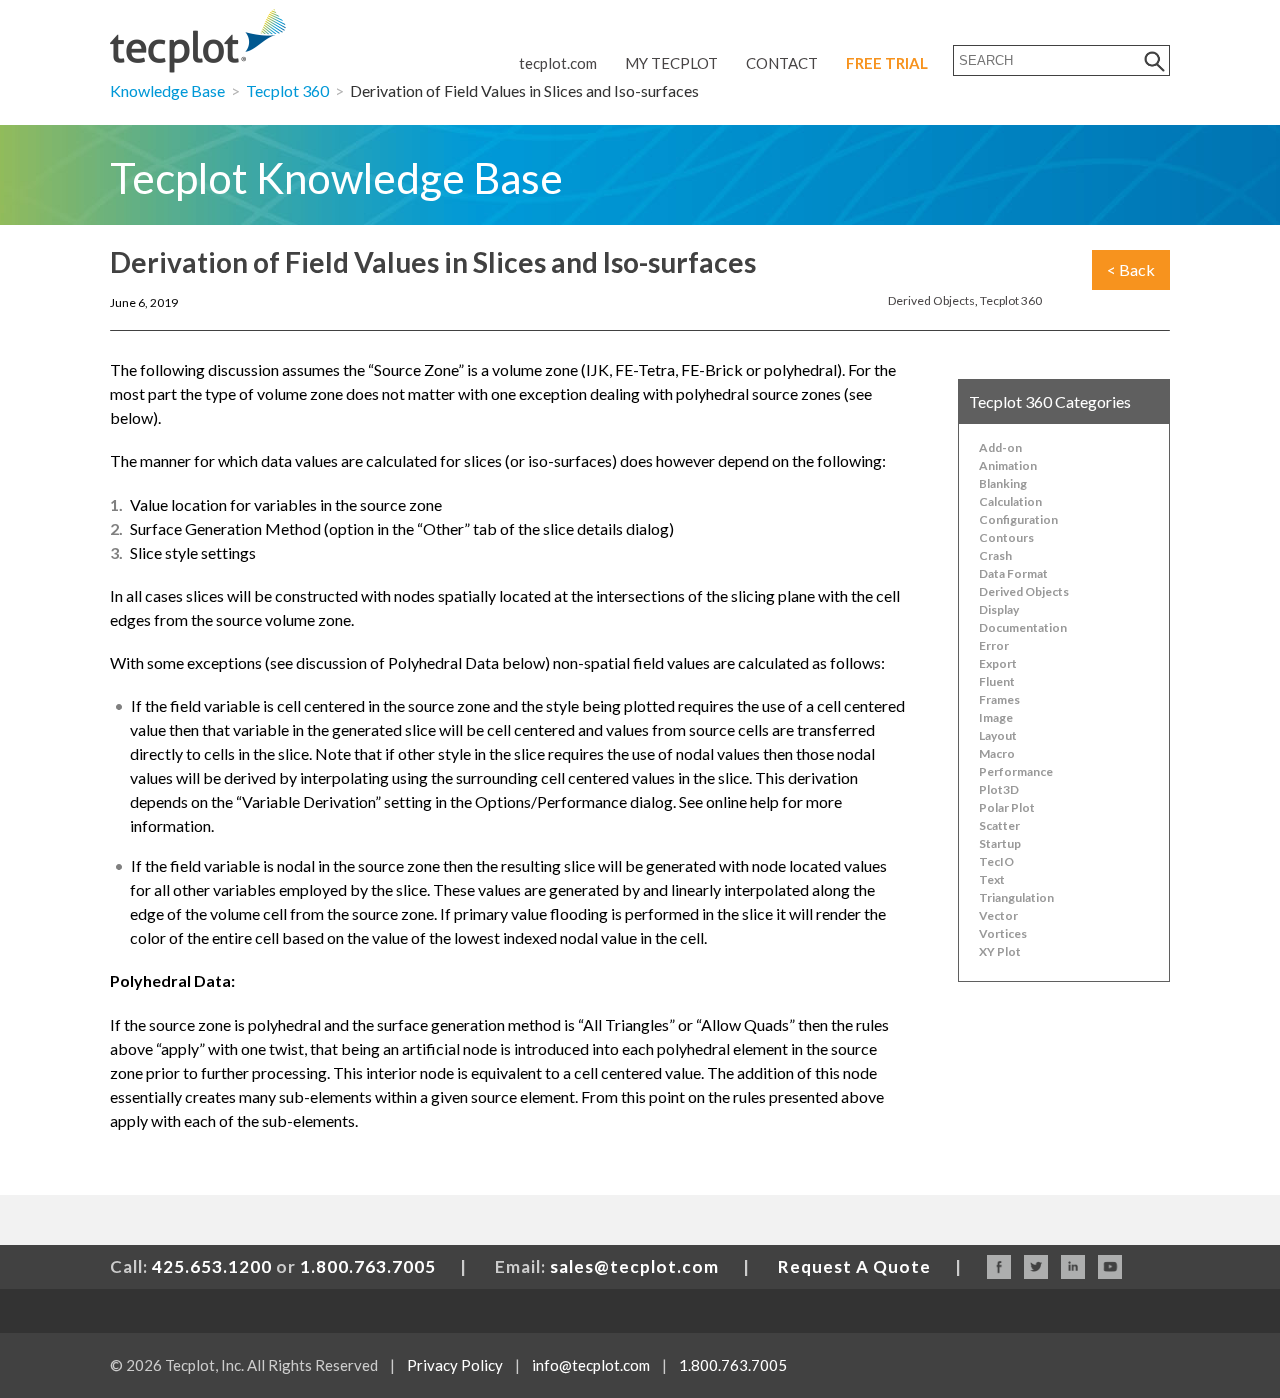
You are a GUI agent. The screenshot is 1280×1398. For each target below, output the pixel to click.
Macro (997, 753)
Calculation (1010, 501)
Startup (1000, 843)
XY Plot (1000, 951)
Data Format (1013, 573)
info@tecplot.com (591, 1365)
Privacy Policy (455, 1365)
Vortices (1003, 933)
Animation (1008, 465)
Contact (782, 63)
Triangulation (1016, 897)
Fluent (997, 681)
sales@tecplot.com (634, 1266)
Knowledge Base (167, 90)
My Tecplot (671, 63)
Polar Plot (1007, 807)
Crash (995, 555)
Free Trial (887, 63)
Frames (999, 699)
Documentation (1023, 627)
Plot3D (999, 789)
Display (999, 609)
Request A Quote (854, 1266)
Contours (1006, 537)
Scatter (999, 825)
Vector (998, 915)
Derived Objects (931, 300)
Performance (1016, 771)
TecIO (996, 861)
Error (994, 645)
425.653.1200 (212, 1266)
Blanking (1003, 483)
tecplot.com (558, 63)
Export (998, 663)
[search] (1155, 60)
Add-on (1000, 447)
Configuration (1018, 519)
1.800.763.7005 (368, 1266)
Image (996, 717)
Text (992, 879)
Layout (998, 735)
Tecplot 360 (287, 90)
